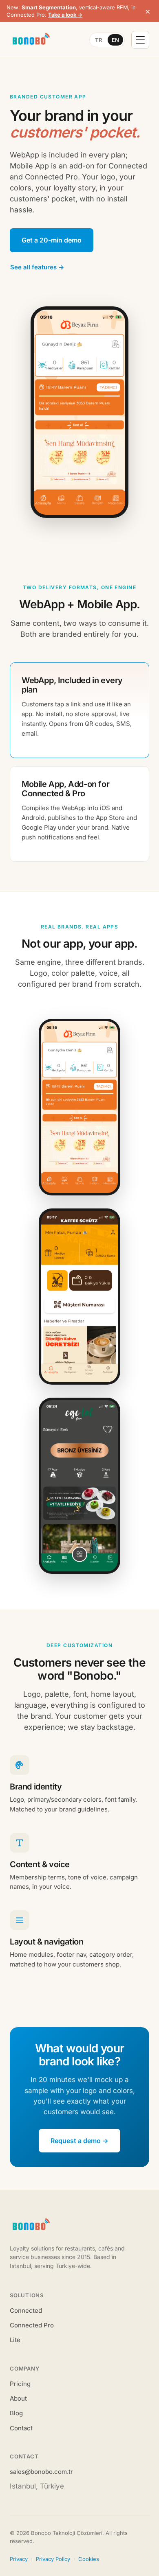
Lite (15, 2340)
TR (98, 40)
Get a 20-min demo (52, 240)
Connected (26, 2311)
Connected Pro (32, 2325)
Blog (16, 2413)
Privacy (19, 2559)
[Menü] (140, 40)
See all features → (37, 267)
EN (115, 40)
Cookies (89, 2559)
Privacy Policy (53, 2559)
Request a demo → (79, 2141)
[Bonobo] (30, 40)
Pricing (20, 2384)
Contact (21, 2428)
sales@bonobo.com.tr (41, 2472)
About (18, 2398)
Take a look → (65, 15)
